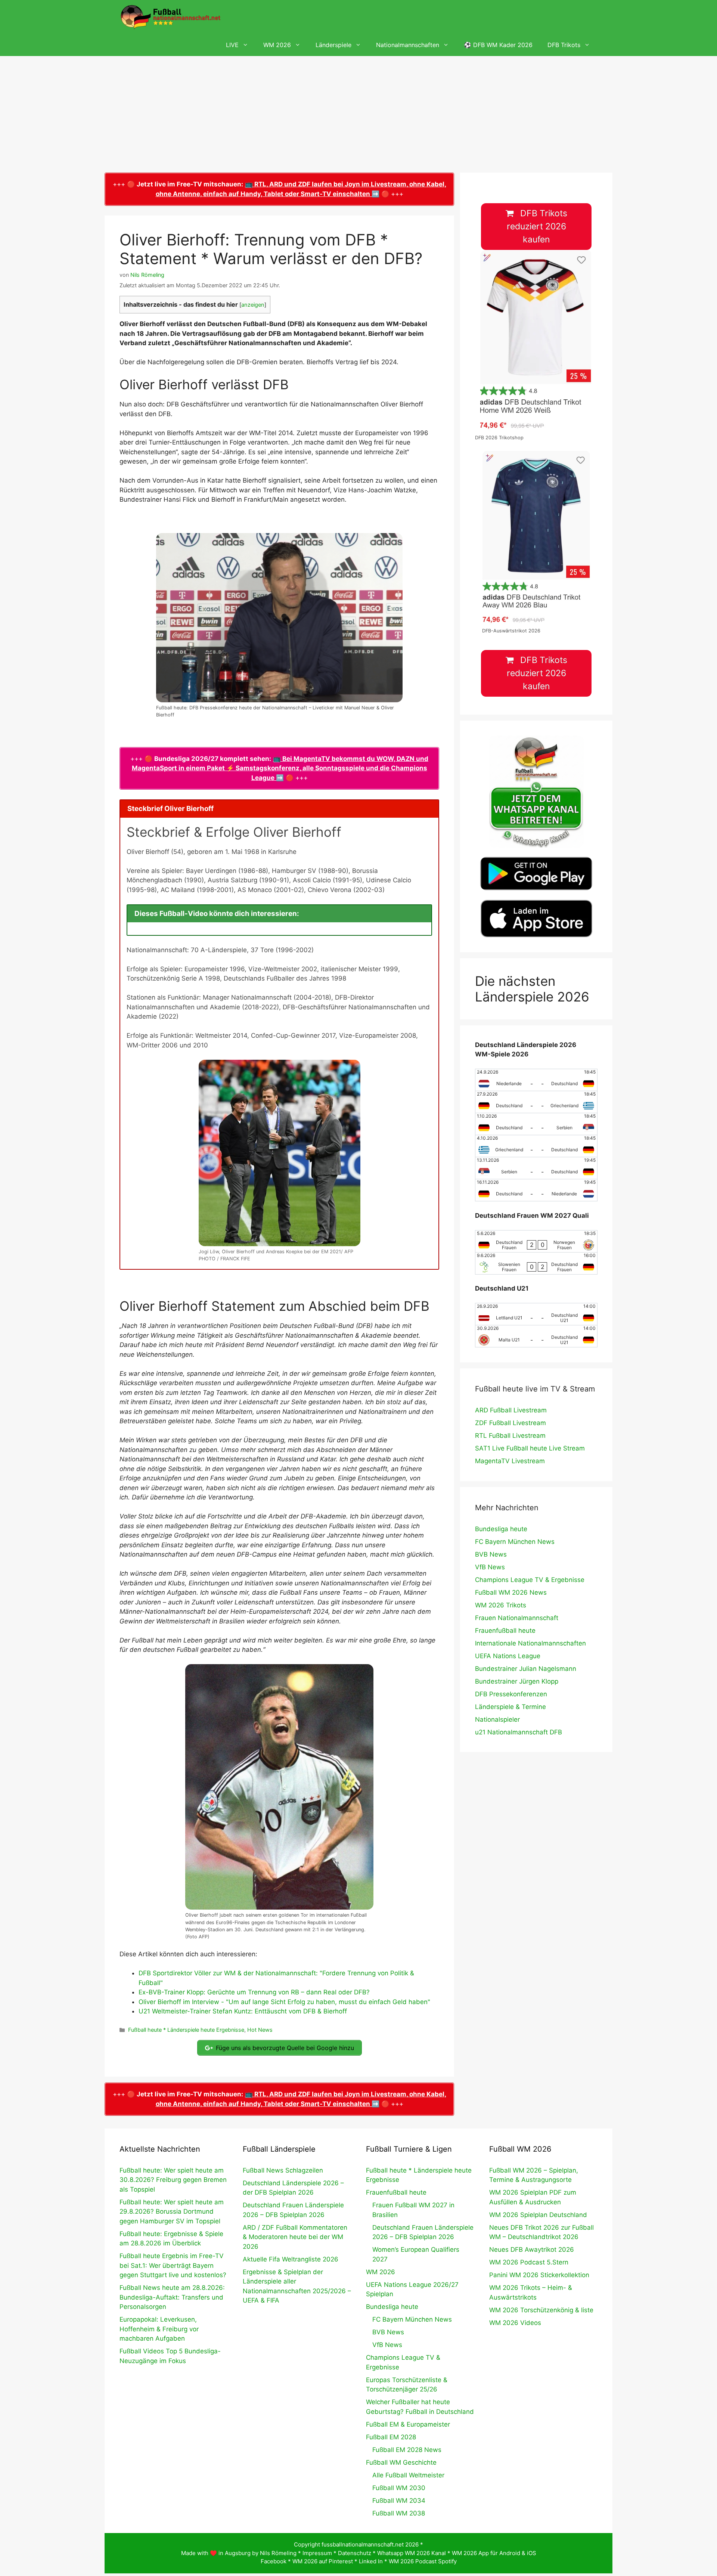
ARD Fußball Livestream (511, 1410)
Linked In (371, 2561)
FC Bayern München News (515, 1542)
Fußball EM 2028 (391, 2437)
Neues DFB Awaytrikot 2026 (532, 2250)
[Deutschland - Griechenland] (536, 1102)
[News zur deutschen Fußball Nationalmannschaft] (170, 17)
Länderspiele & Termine (510, 1707)
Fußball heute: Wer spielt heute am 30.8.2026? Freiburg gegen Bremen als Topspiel (173, 2180)
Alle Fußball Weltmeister (408, 2475)
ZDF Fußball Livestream (510, 1423)
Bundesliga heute (501, 1529)
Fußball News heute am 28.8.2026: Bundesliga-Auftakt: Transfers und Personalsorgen (172, 2297)
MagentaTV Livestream (510, 1461)
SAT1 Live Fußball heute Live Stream (530, 1448)
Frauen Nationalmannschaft (517, 1618)
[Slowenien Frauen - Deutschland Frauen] (536, 1263)
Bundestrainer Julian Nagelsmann (526, 1669)
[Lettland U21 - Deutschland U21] (536, 1314)
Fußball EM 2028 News (407, 2450)
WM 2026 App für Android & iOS (494, 2553)
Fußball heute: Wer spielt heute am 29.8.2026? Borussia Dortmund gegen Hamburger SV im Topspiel (172, 2212)
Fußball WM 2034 (399, 2501)
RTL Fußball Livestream (510, 1436)
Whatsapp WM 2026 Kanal (412, 2553)
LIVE (232, 45)
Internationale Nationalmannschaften (530, 1643)
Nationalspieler (497, 1719)
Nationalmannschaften (408, 45)
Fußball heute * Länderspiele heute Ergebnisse (186, 2030)
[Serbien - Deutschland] (536, 1168)
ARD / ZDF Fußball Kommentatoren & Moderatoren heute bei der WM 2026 (295, 2237)
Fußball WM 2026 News (511, 1592)
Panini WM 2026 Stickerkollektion (539, 2275)
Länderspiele (333, 45)
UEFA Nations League (508, 1656)
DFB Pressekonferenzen (511, 1694)
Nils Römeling (278, 2553)
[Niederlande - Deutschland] (536, 1080)
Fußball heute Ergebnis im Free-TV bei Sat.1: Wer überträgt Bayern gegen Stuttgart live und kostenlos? (173, 2265)
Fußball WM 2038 (399, 2513)
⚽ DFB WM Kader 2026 (498, 45)
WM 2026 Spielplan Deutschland (538, 2215)
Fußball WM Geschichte (401, 2462)
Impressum (317, 2553)
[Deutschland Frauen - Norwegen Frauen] (536, 1241)
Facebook (274, 2561)
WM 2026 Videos (515, 2323)
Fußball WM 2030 (399, 2488)
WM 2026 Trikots (501, 1605)
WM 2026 (277, 45)
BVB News (491, 1554)
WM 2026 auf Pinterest (323, 2561)
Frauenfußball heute (505, 1631)
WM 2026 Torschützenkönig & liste (541, 2310)
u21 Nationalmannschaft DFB (519, 1732)
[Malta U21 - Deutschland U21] (536, 1336)
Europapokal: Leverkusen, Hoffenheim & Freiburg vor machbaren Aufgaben (159, 2329)
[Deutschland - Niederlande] (536, 1190)
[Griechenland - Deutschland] (536, 1146)
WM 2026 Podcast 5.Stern (529, 2262)
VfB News (490, 1567)
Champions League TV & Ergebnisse (530, 1580)
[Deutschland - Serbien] (536, 1124)
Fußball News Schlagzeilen (283, 2170)
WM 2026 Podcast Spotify (423, 2561)
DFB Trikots (564, 45)
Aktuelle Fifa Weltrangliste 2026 (291, 2259)
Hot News (260, 2030)
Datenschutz (355, 2553)
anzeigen (253, 305)
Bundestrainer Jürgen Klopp (517, 1681)
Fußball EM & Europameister (408, 2424)
